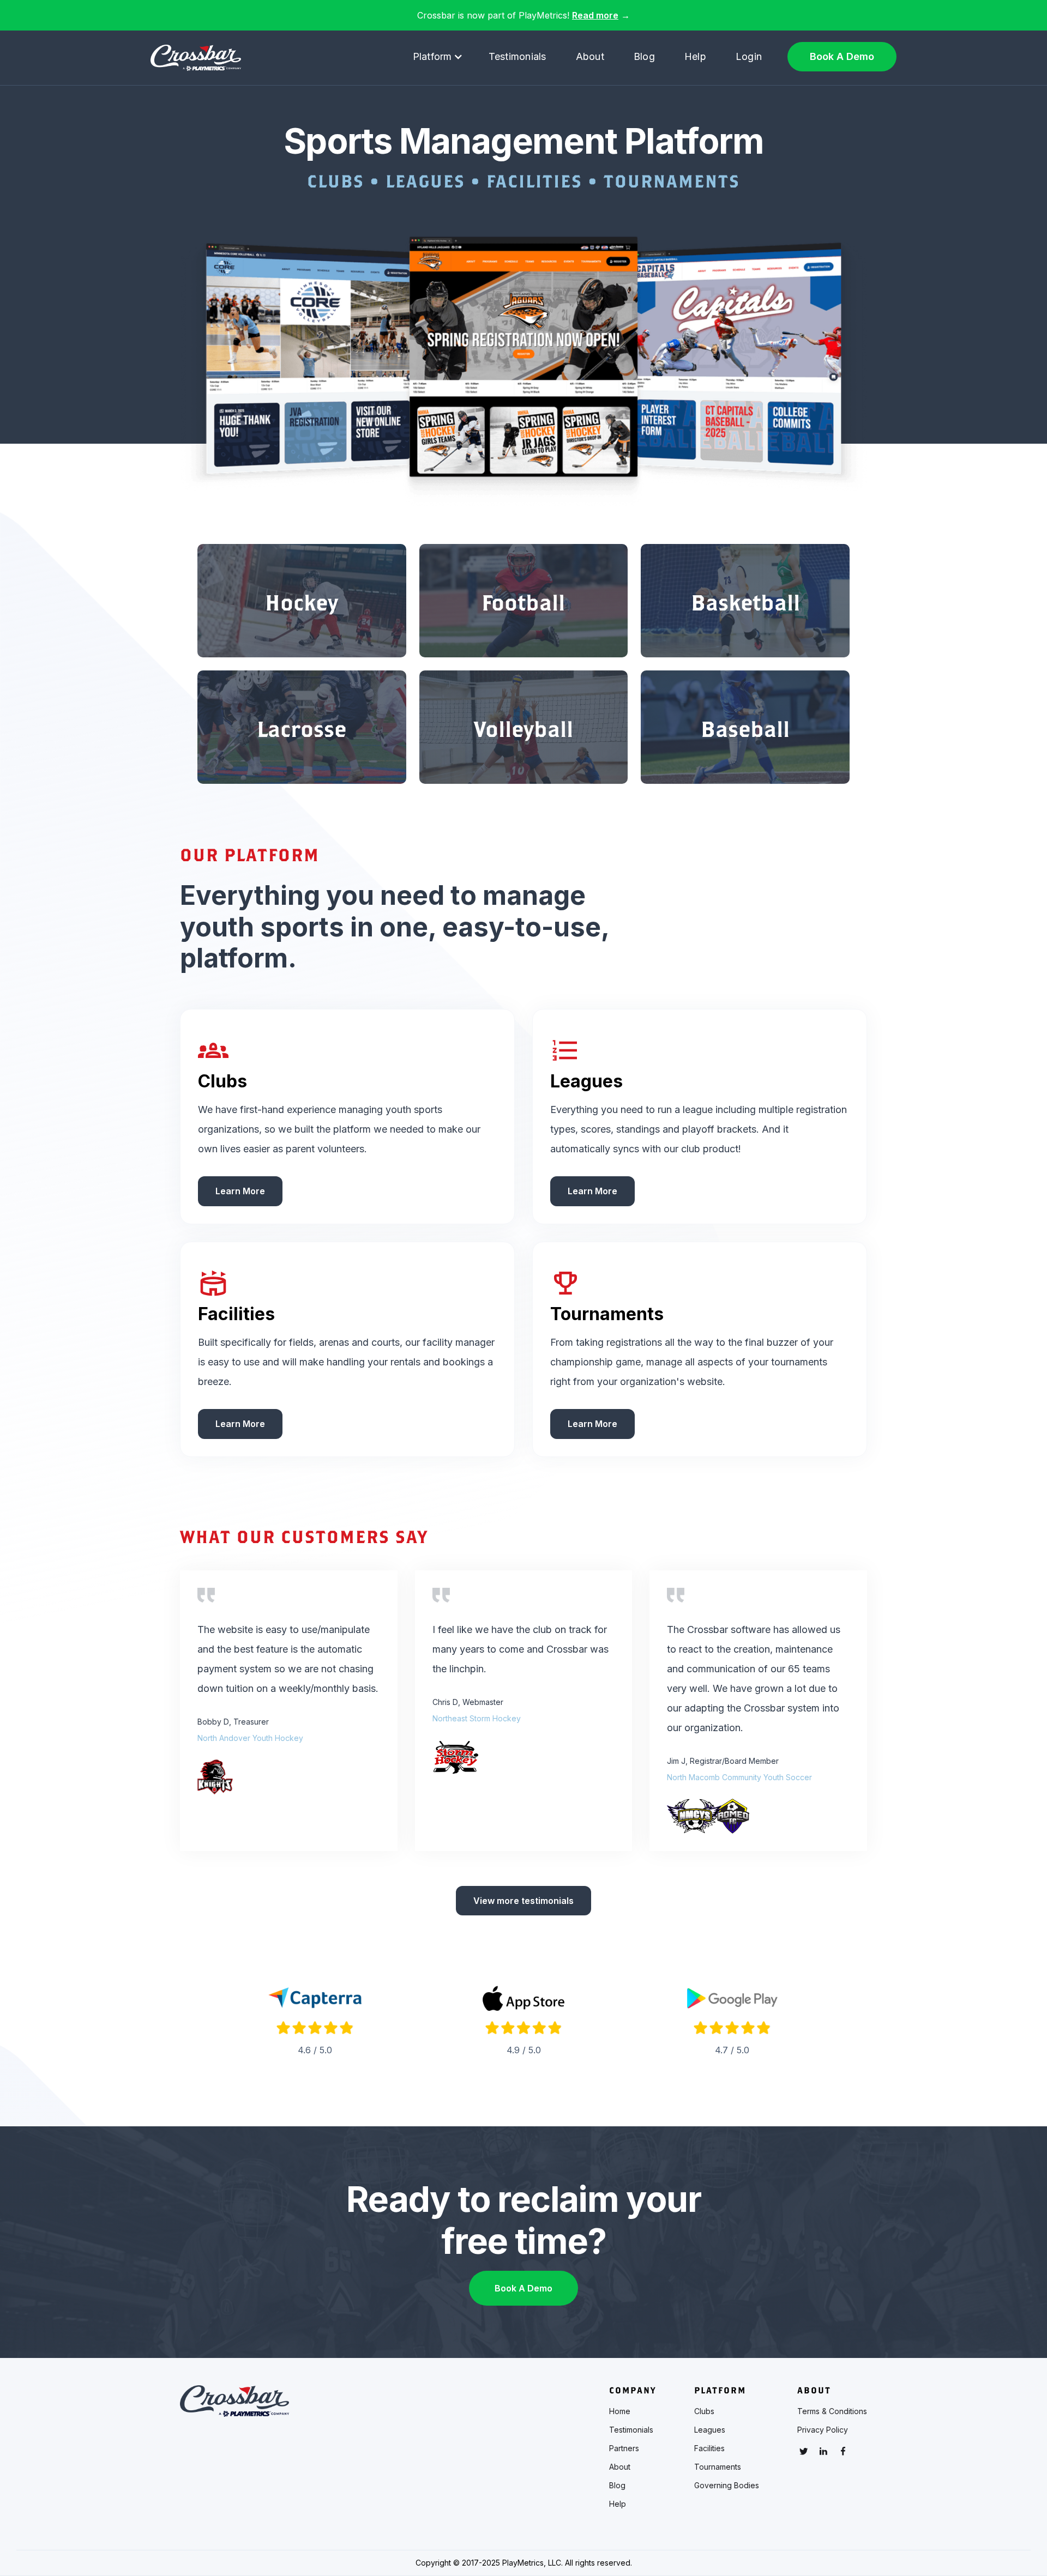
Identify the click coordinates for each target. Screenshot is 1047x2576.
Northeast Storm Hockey (477, 1718)
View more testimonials (523, 1901)
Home (620, 2411)
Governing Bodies (727, 2486)
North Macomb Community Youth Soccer (739, 1777)
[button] (438, 57)
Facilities (709, 2448)
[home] (196, 58)
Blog (644, 56)
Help (695, 56)
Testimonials (518, 56)
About (590, 56)
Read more (595, 15)
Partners (624, 2448)
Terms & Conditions (832, 2411)
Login (749, 56)
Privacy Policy (823, 2430)
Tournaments (718, 2467)
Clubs (704, 2411)
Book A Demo (842, 56)
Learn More (240, 1191)
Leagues (710, 2430)
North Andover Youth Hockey (250, 1738)
